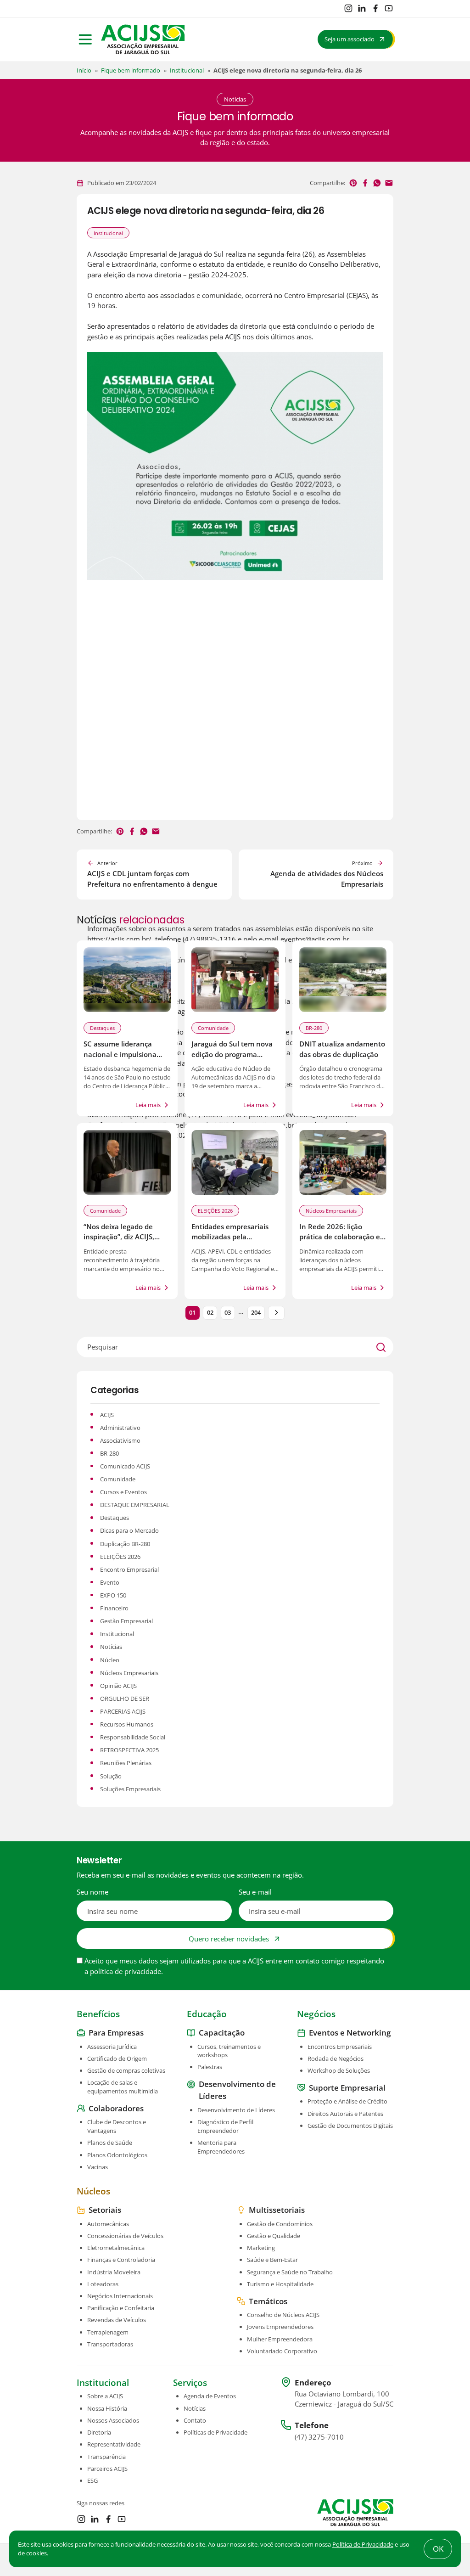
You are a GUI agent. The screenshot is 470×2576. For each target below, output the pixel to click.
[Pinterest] (353, 183)
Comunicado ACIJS (125, 1466)
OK (438, 2549)
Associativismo (120, 1440)
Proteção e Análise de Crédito (347, 2101)
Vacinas (98, 2167)
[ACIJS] (143, 39)
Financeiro (114, 1608)
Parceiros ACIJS (107, 2469)
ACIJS (107, 1415)
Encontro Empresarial (129, 1569)
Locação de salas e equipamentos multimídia (123, 2087)
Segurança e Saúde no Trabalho (290, 2272)
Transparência (106, 2456)
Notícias (111, 1647)
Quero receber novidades (229, 1939)
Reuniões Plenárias (126, 1763)
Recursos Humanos (127, 1724)
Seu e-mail (255, 1892)
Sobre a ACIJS (105, 2396)
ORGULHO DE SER (125, 1699)
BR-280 (314, 1028)
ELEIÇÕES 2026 (215, 1211)
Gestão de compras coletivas (126, 2070)
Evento (110, 1582)
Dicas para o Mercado (129, 1530)
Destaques (102, 1028)
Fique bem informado (131, 70)
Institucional (187, 70)
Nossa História (107, 2408)
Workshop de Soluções (339, 2070)
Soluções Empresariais (130, 1789)
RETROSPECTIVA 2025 (129, 1750)
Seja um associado (350, 39)
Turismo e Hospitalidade (280, 2284)
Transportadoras (110, 2344)
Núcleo (110, 1660)
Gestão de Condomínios (280, 2223)
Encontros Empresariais (340, 2046)
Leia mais (148, 1105)
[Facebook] (375, 8)
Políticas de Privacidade (215, 2432)
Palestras (210, 2067)
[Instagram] (348, 8)
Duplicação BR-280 (125, 1544)
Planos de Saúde (110, 2143)
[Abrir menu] (85, 39)
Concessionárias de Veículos (125, 2236)
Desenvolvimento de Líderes (236, 2110)
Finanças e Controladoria (121, 2260)
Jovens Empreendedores (280, 2327)
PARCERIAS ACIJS (123, 1711)
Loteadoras (103, 2284)
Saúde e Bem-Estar (272, 2260)
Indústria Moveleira (114, 2272)
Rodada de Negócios (336, 2059)
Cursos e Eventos (123, 1492)
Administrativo (120, 1428)
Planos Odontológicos (117, 2154)
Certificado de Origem (117, 2059)
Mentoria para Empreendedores (221, 2147)
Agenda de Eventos (210, 2396)
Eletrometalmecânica (116, 2248)
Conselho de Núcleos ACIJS (283, 2315)
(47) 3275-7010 (319, 2436)
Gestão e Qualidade (274, 2236)
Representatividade (114, 2444)
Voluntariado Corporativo (282, 2351)
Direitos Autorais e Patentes (345, 2113)
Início (84, 70)
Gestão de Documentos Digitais (350, 2126)
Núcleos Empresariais (331, 1211)
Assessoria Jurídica (112, 2046)
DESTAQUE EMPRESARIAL (135, 1505)
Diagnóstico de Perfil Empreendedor (225, 2126)
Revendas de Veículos (117, 2320)
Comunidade (213, 1028)
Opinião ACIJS (118, 1686)
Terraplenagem (108, 2332)
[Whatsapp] (377, 183)
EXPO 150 (113, 1595)
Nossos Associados (113, 2420)
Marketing (261, 2248)
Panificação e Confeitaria (121, 2308)
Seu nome (92, 1892)
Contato (195, 2420)
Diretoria (99, 2432)
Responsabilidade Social (133, 1737)
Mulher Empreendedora (280, 2339)
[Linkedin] (362, 8)
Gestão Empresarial (126, 1621)
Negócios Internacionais (120, 2296)
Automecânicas (108, 2223)
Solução (111, 1776)
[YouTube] (389, 8)
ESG (92, 2480)
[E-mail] (389, 183)
